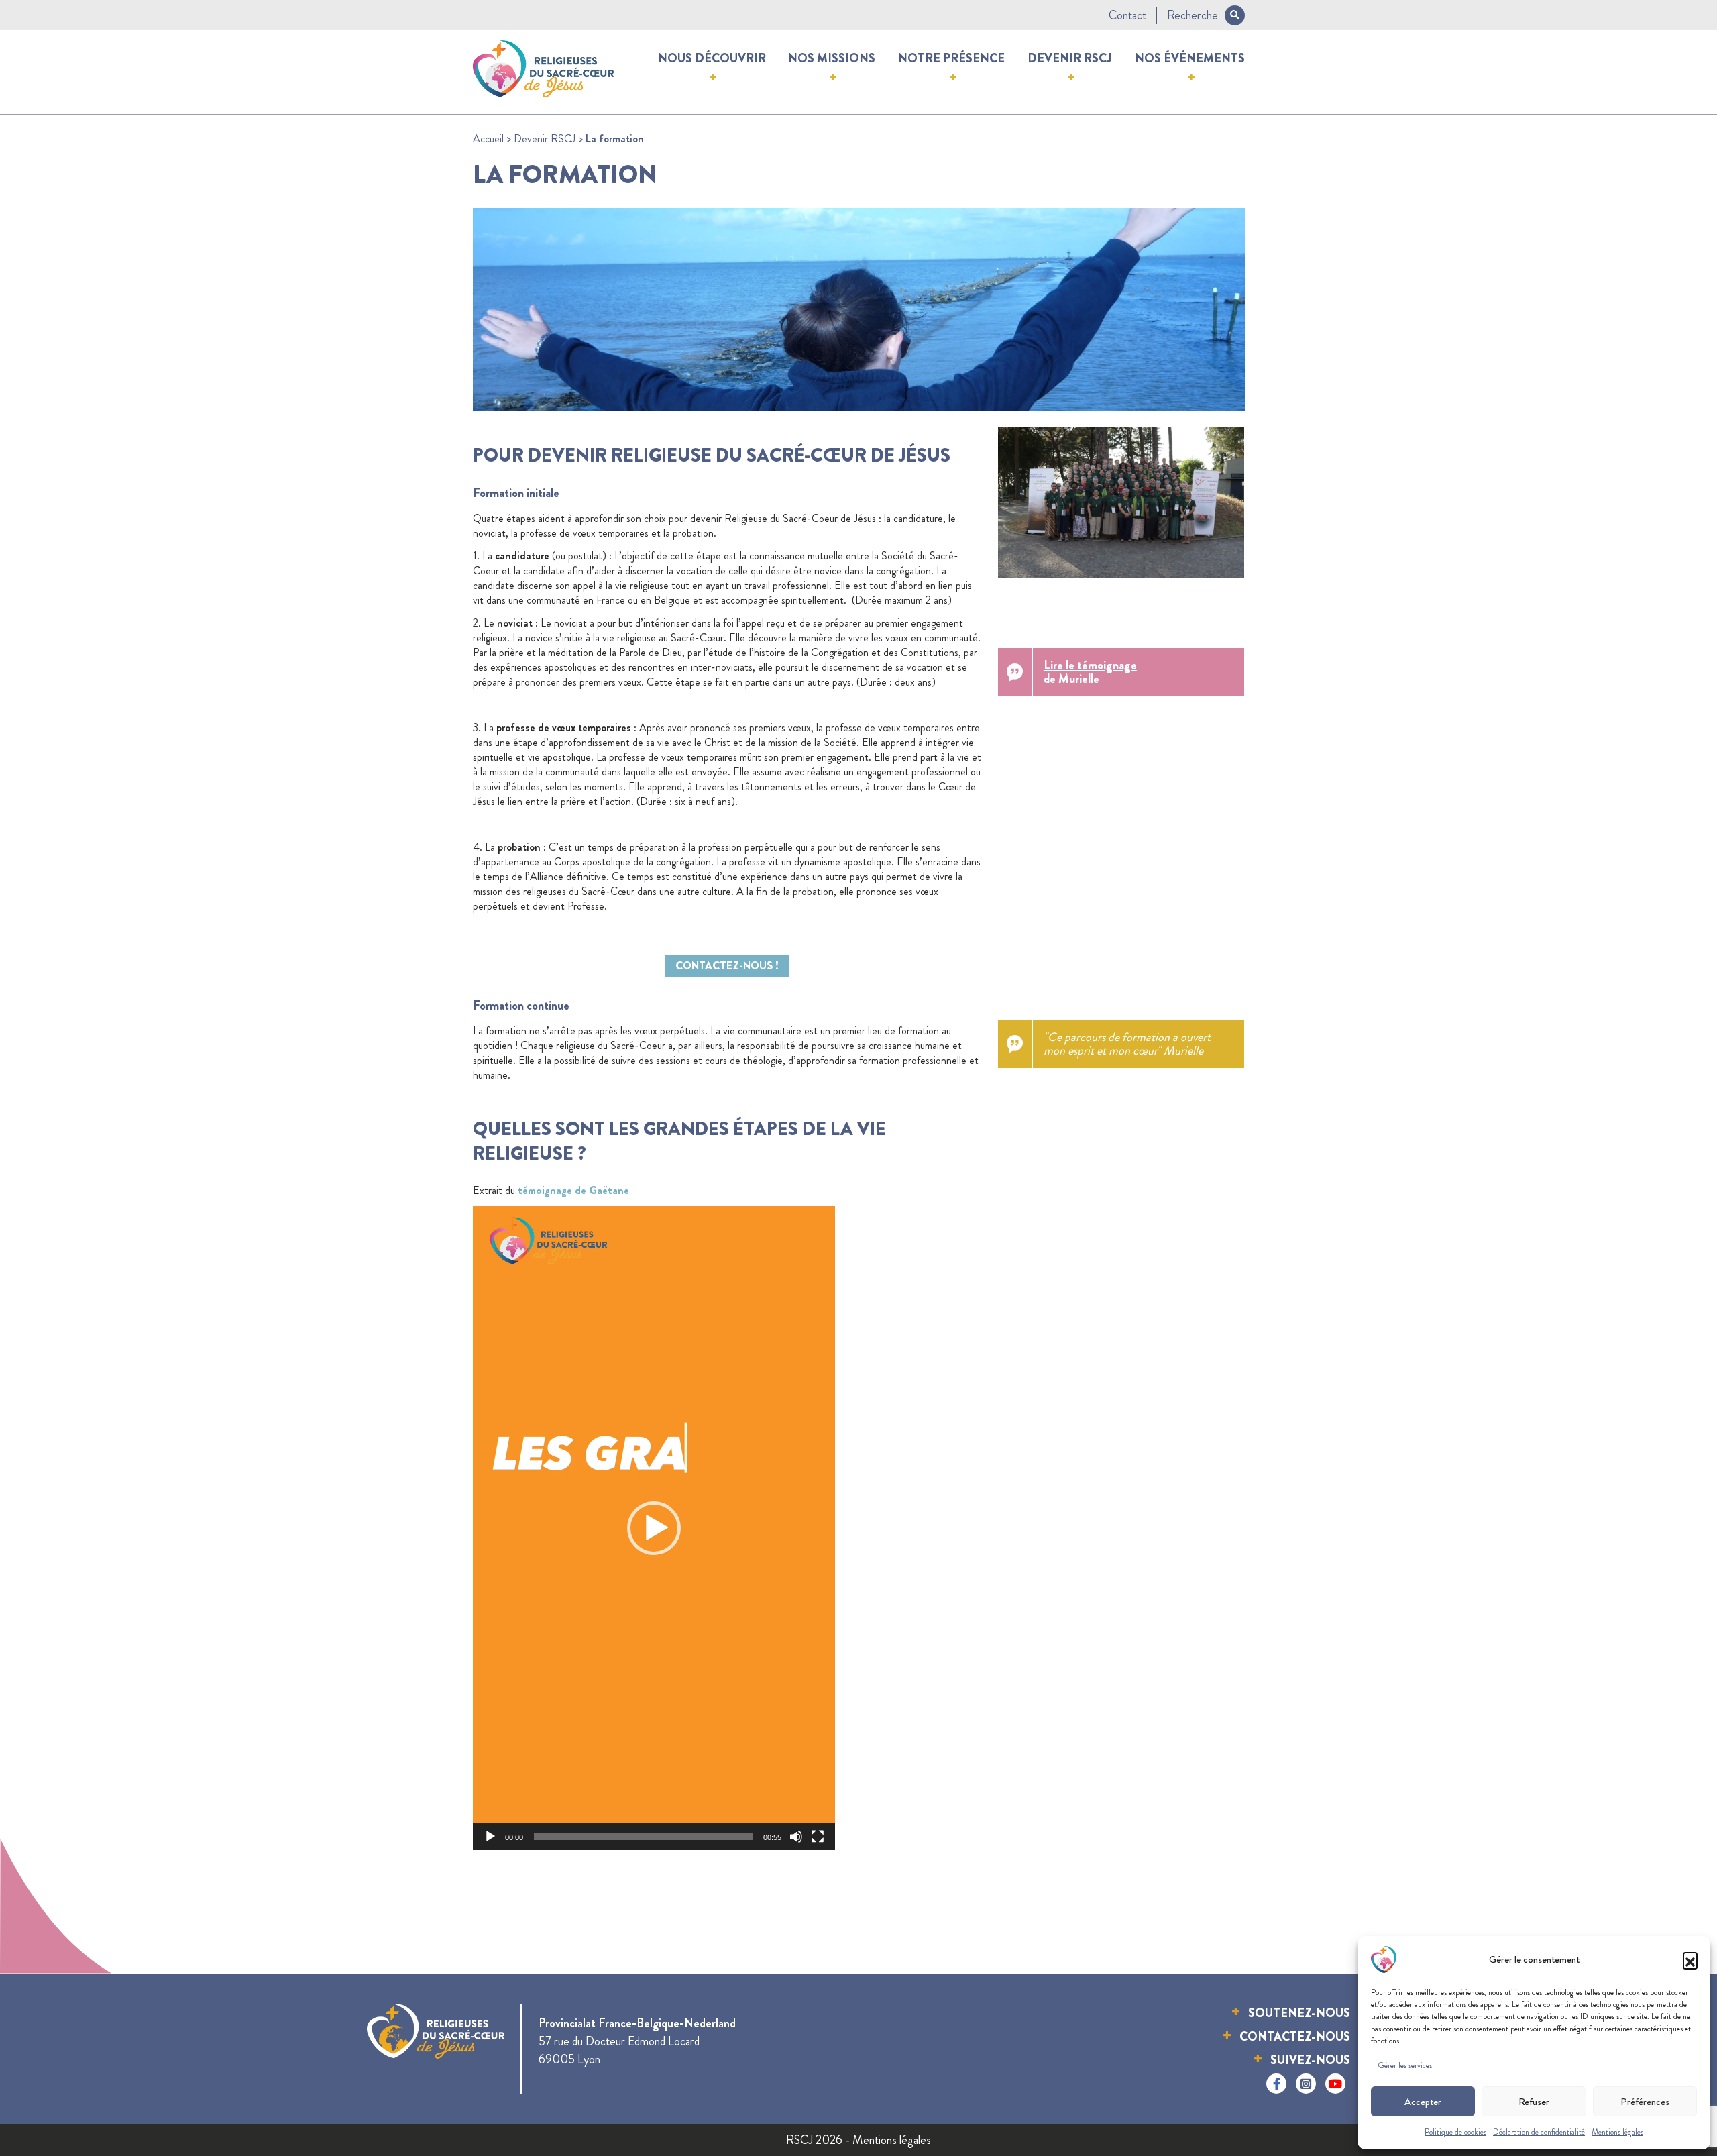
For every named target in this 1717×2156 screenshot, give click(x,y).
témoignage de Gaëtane (573, 1190)
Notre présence (951, 58)
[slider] (643, 1837)
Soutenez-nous (1299, 2013)
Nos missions (832, 58)
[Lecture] (490, 1837)
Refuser (1534, 2102)
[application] (654, 1528)
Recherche (1193, 15)
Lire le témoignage (1090, 665)
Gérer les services (1405, 2065)
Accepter (1423, 2102)
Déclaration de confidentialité (1539, 2132)
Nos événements (1190, 58)
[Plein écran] (818, 1837)
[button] (1690, 1959)
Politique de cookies (1455, 2132)
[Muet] (796, 1837)
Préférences (1645, 2102)
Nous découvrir (712, 58)
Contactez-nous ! (727, 966)
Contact (1127, 15)
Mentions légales (1617, 2132)
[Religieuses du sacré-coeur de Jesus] (544, 66)
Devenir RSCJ (1070, 58)
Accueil (488, 139)
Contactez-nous (1295, 2037)
